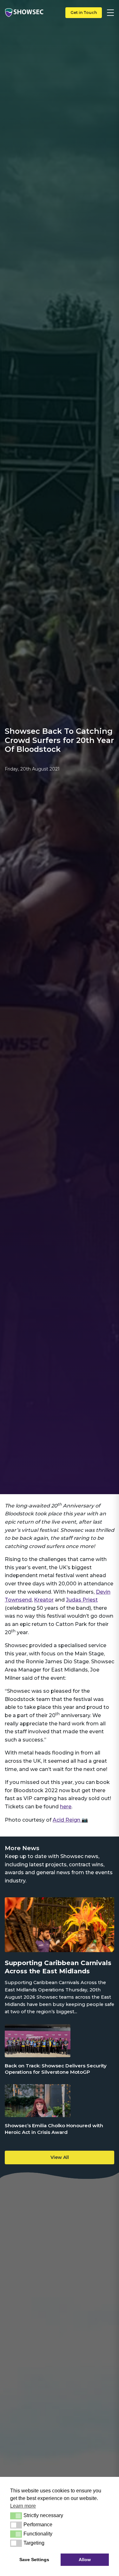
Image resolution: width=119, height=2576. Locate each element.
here (66, 1807)
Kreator (44, 1600)
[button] (16, 2516)
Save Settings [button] (34, 2560)
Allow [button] (85, 2560)
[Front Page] (24, 13)
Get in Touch (84, 13)
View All (60, 2157)
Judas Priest (82, 1600)
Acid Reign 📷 (70, 1820)
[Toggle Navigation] (110, 13)
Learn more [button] (23, 2506)
